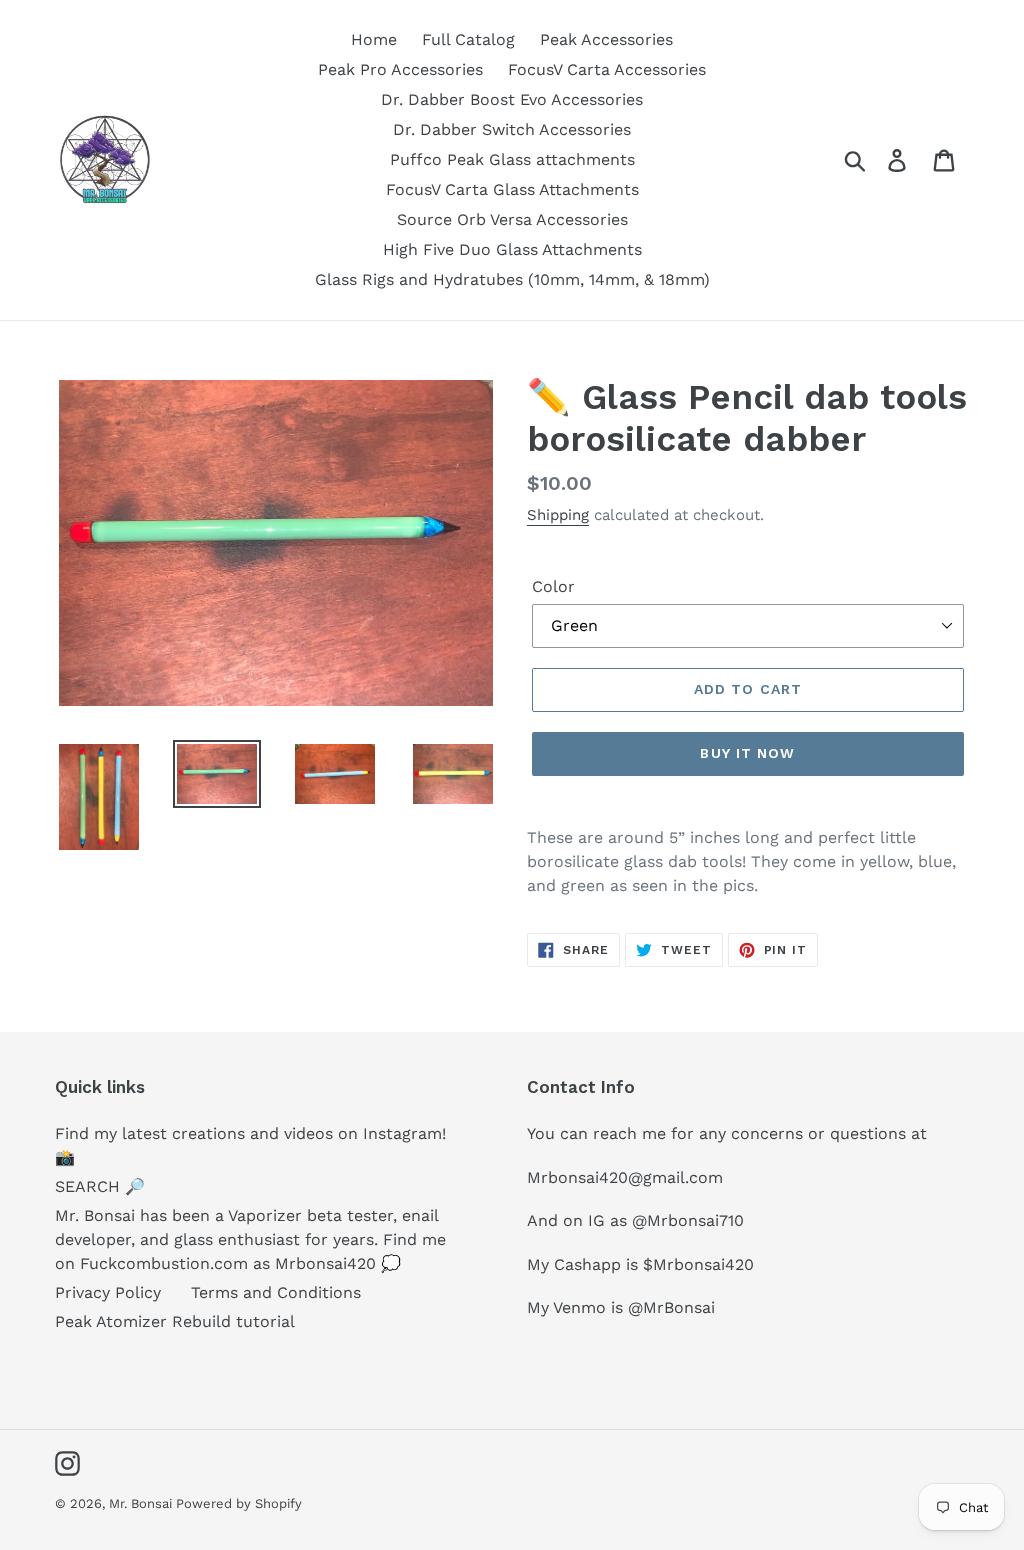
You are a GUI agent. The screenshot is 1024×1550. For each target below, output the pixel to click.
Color (553, 586)
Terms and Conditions (276, 1292)
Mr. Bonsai (142, 1503)
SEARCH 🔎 (100, 1186)
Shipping (558, 515)
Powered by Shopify (239, 1503)
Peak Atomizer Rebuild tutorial (175, 1321)
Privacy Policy (108, 1292)
